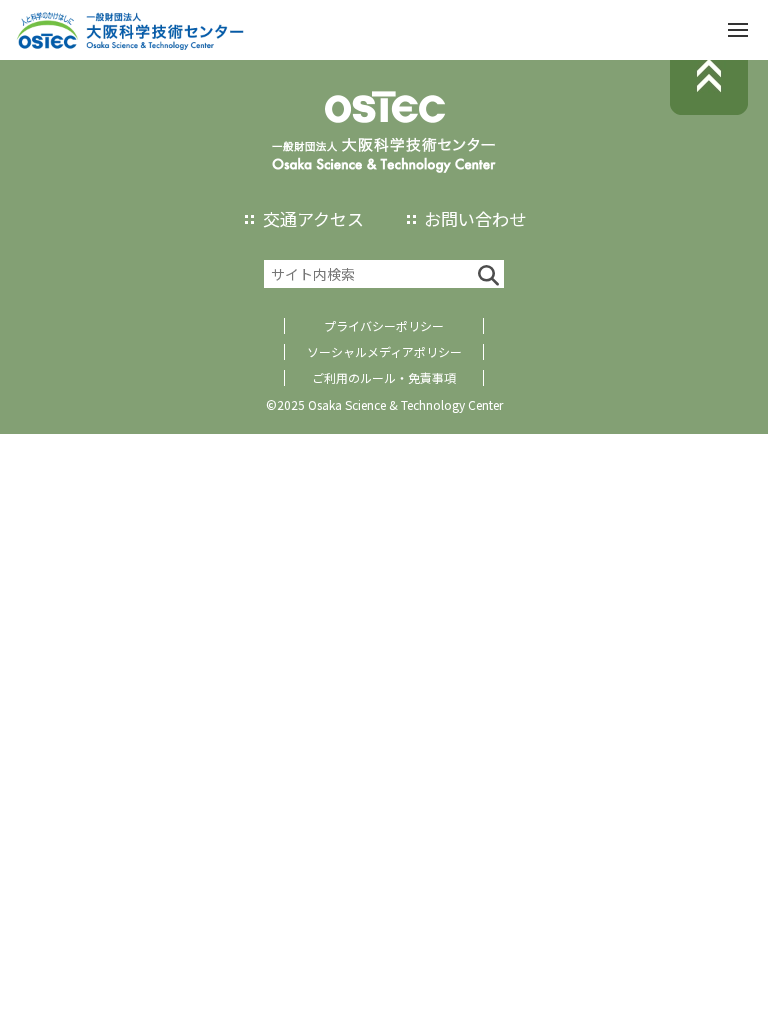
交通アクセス (313, 218)
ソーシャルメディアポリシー (384, 351)
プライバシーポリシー (384, 325)
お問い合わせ (475, 218)
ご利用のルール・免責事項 (384, 377)
